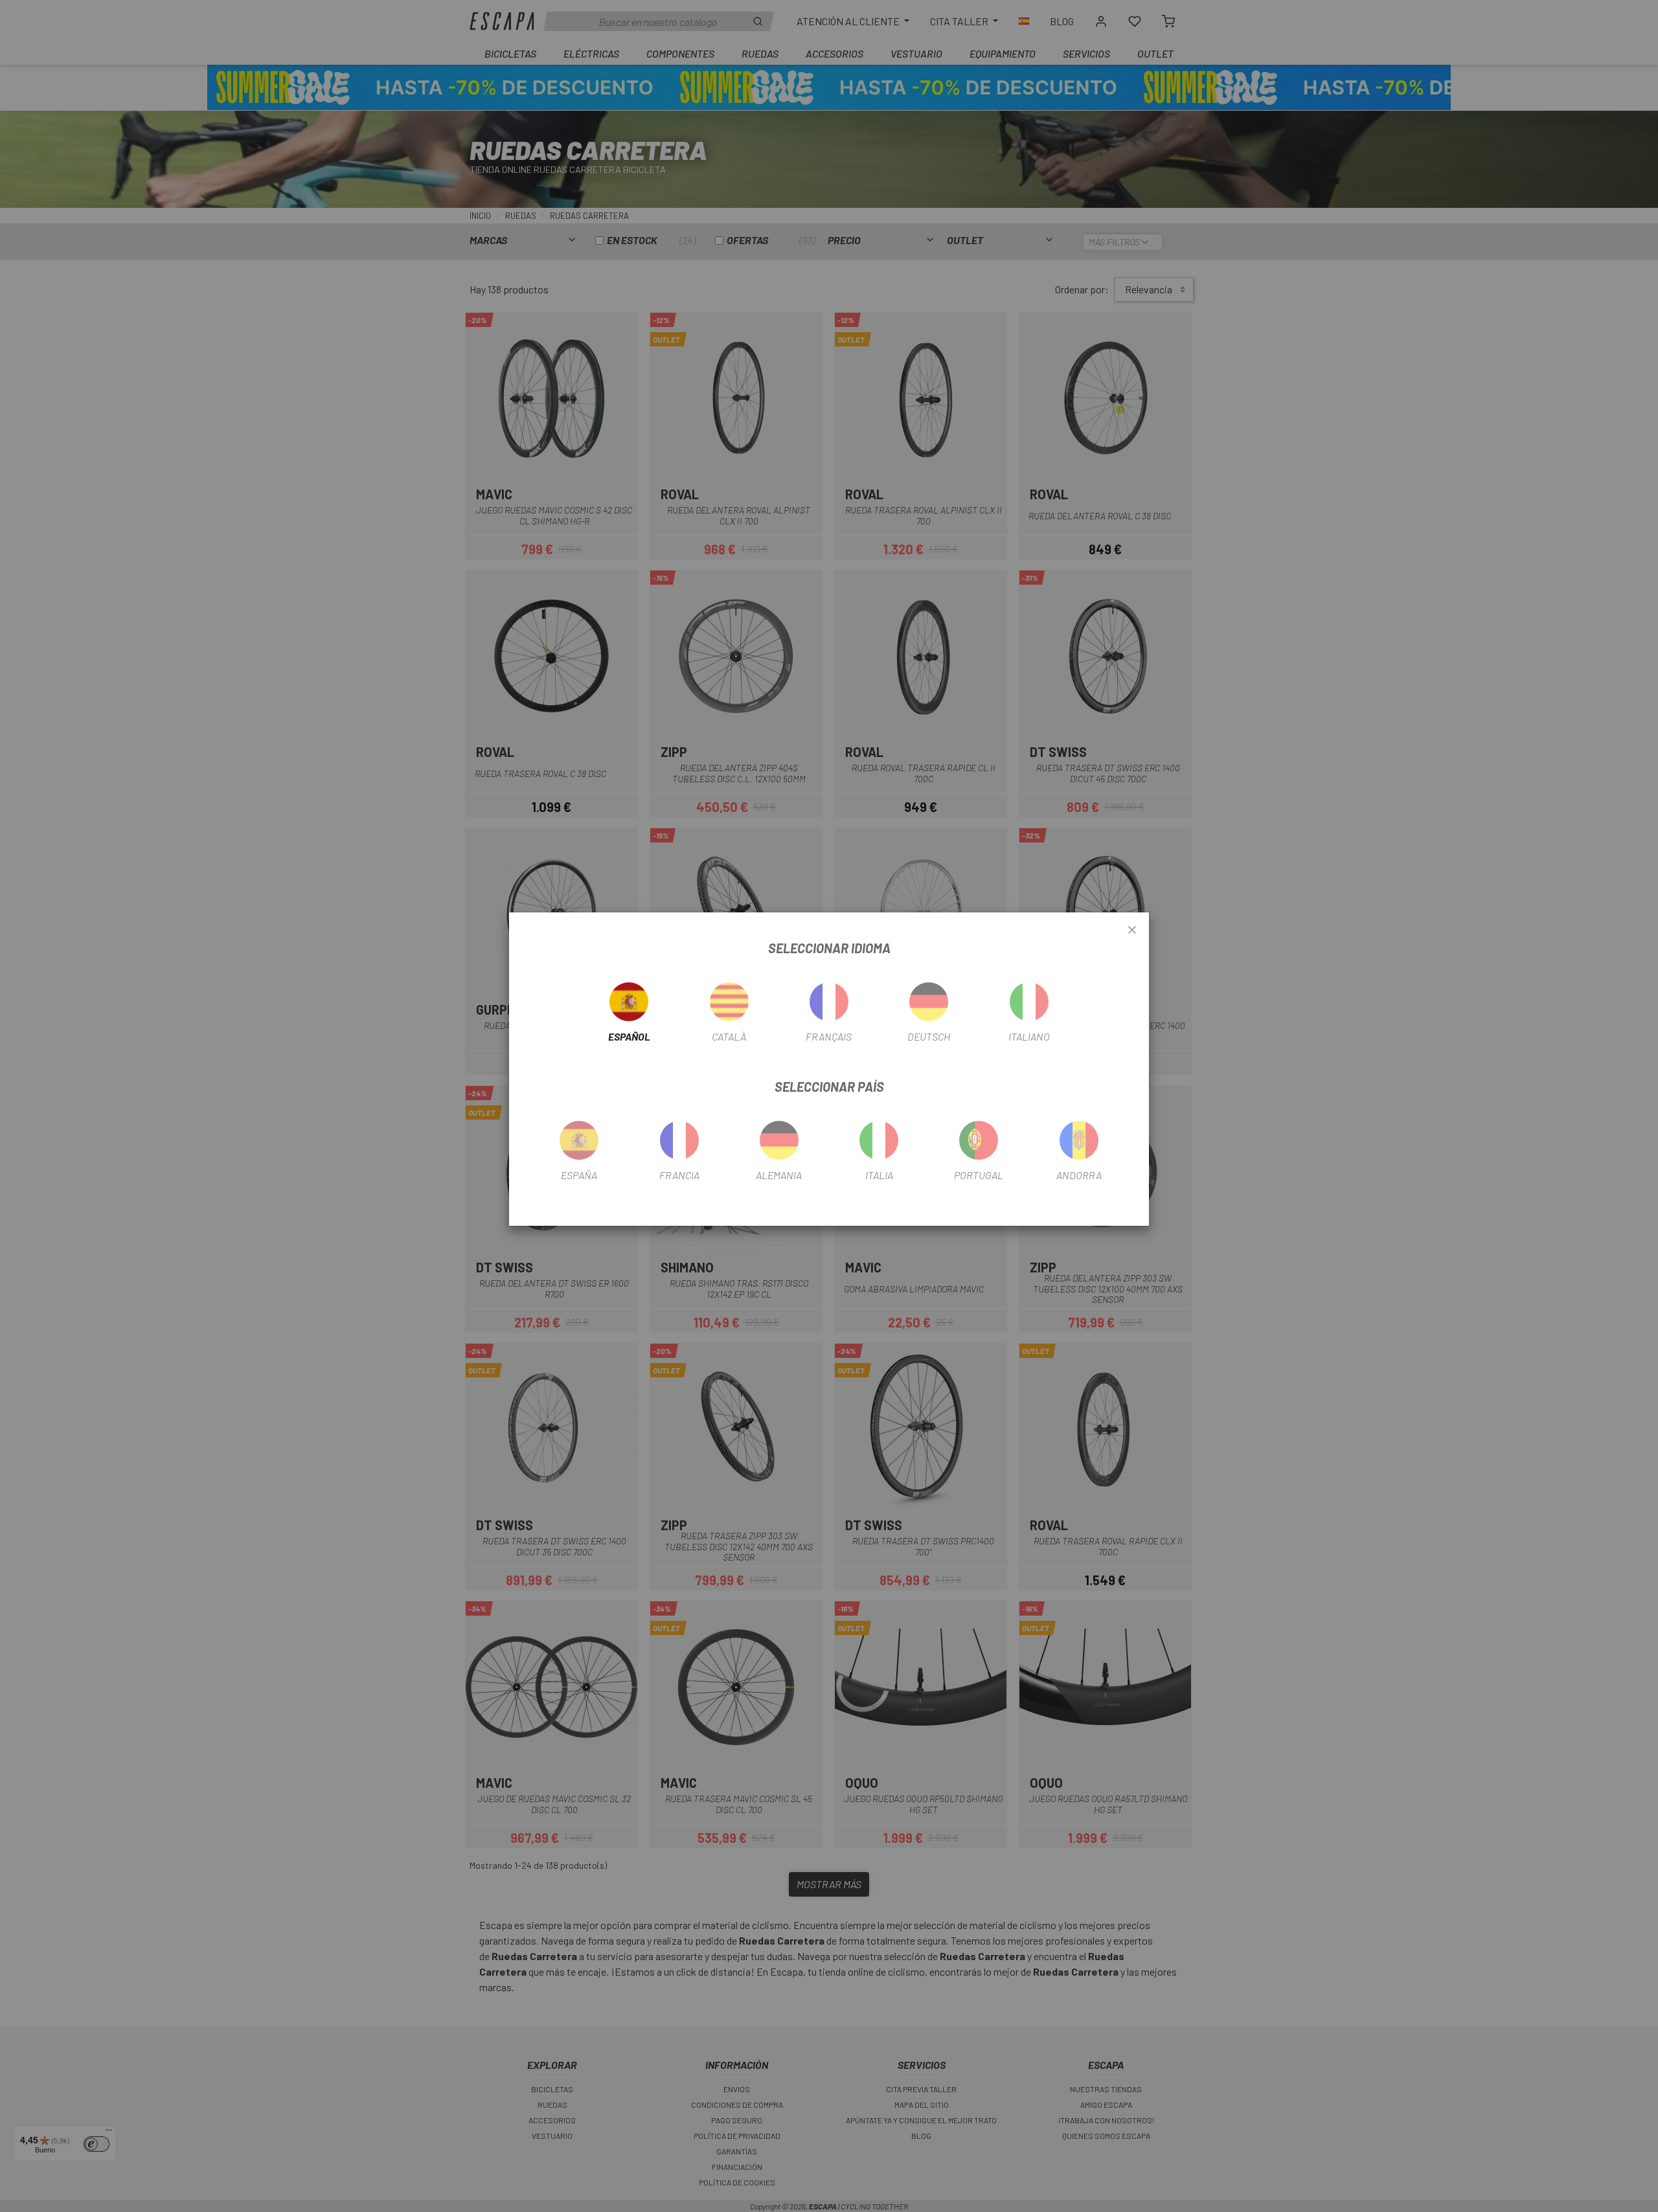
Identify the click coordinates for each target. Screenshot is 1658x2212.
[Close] (1132, 931)
